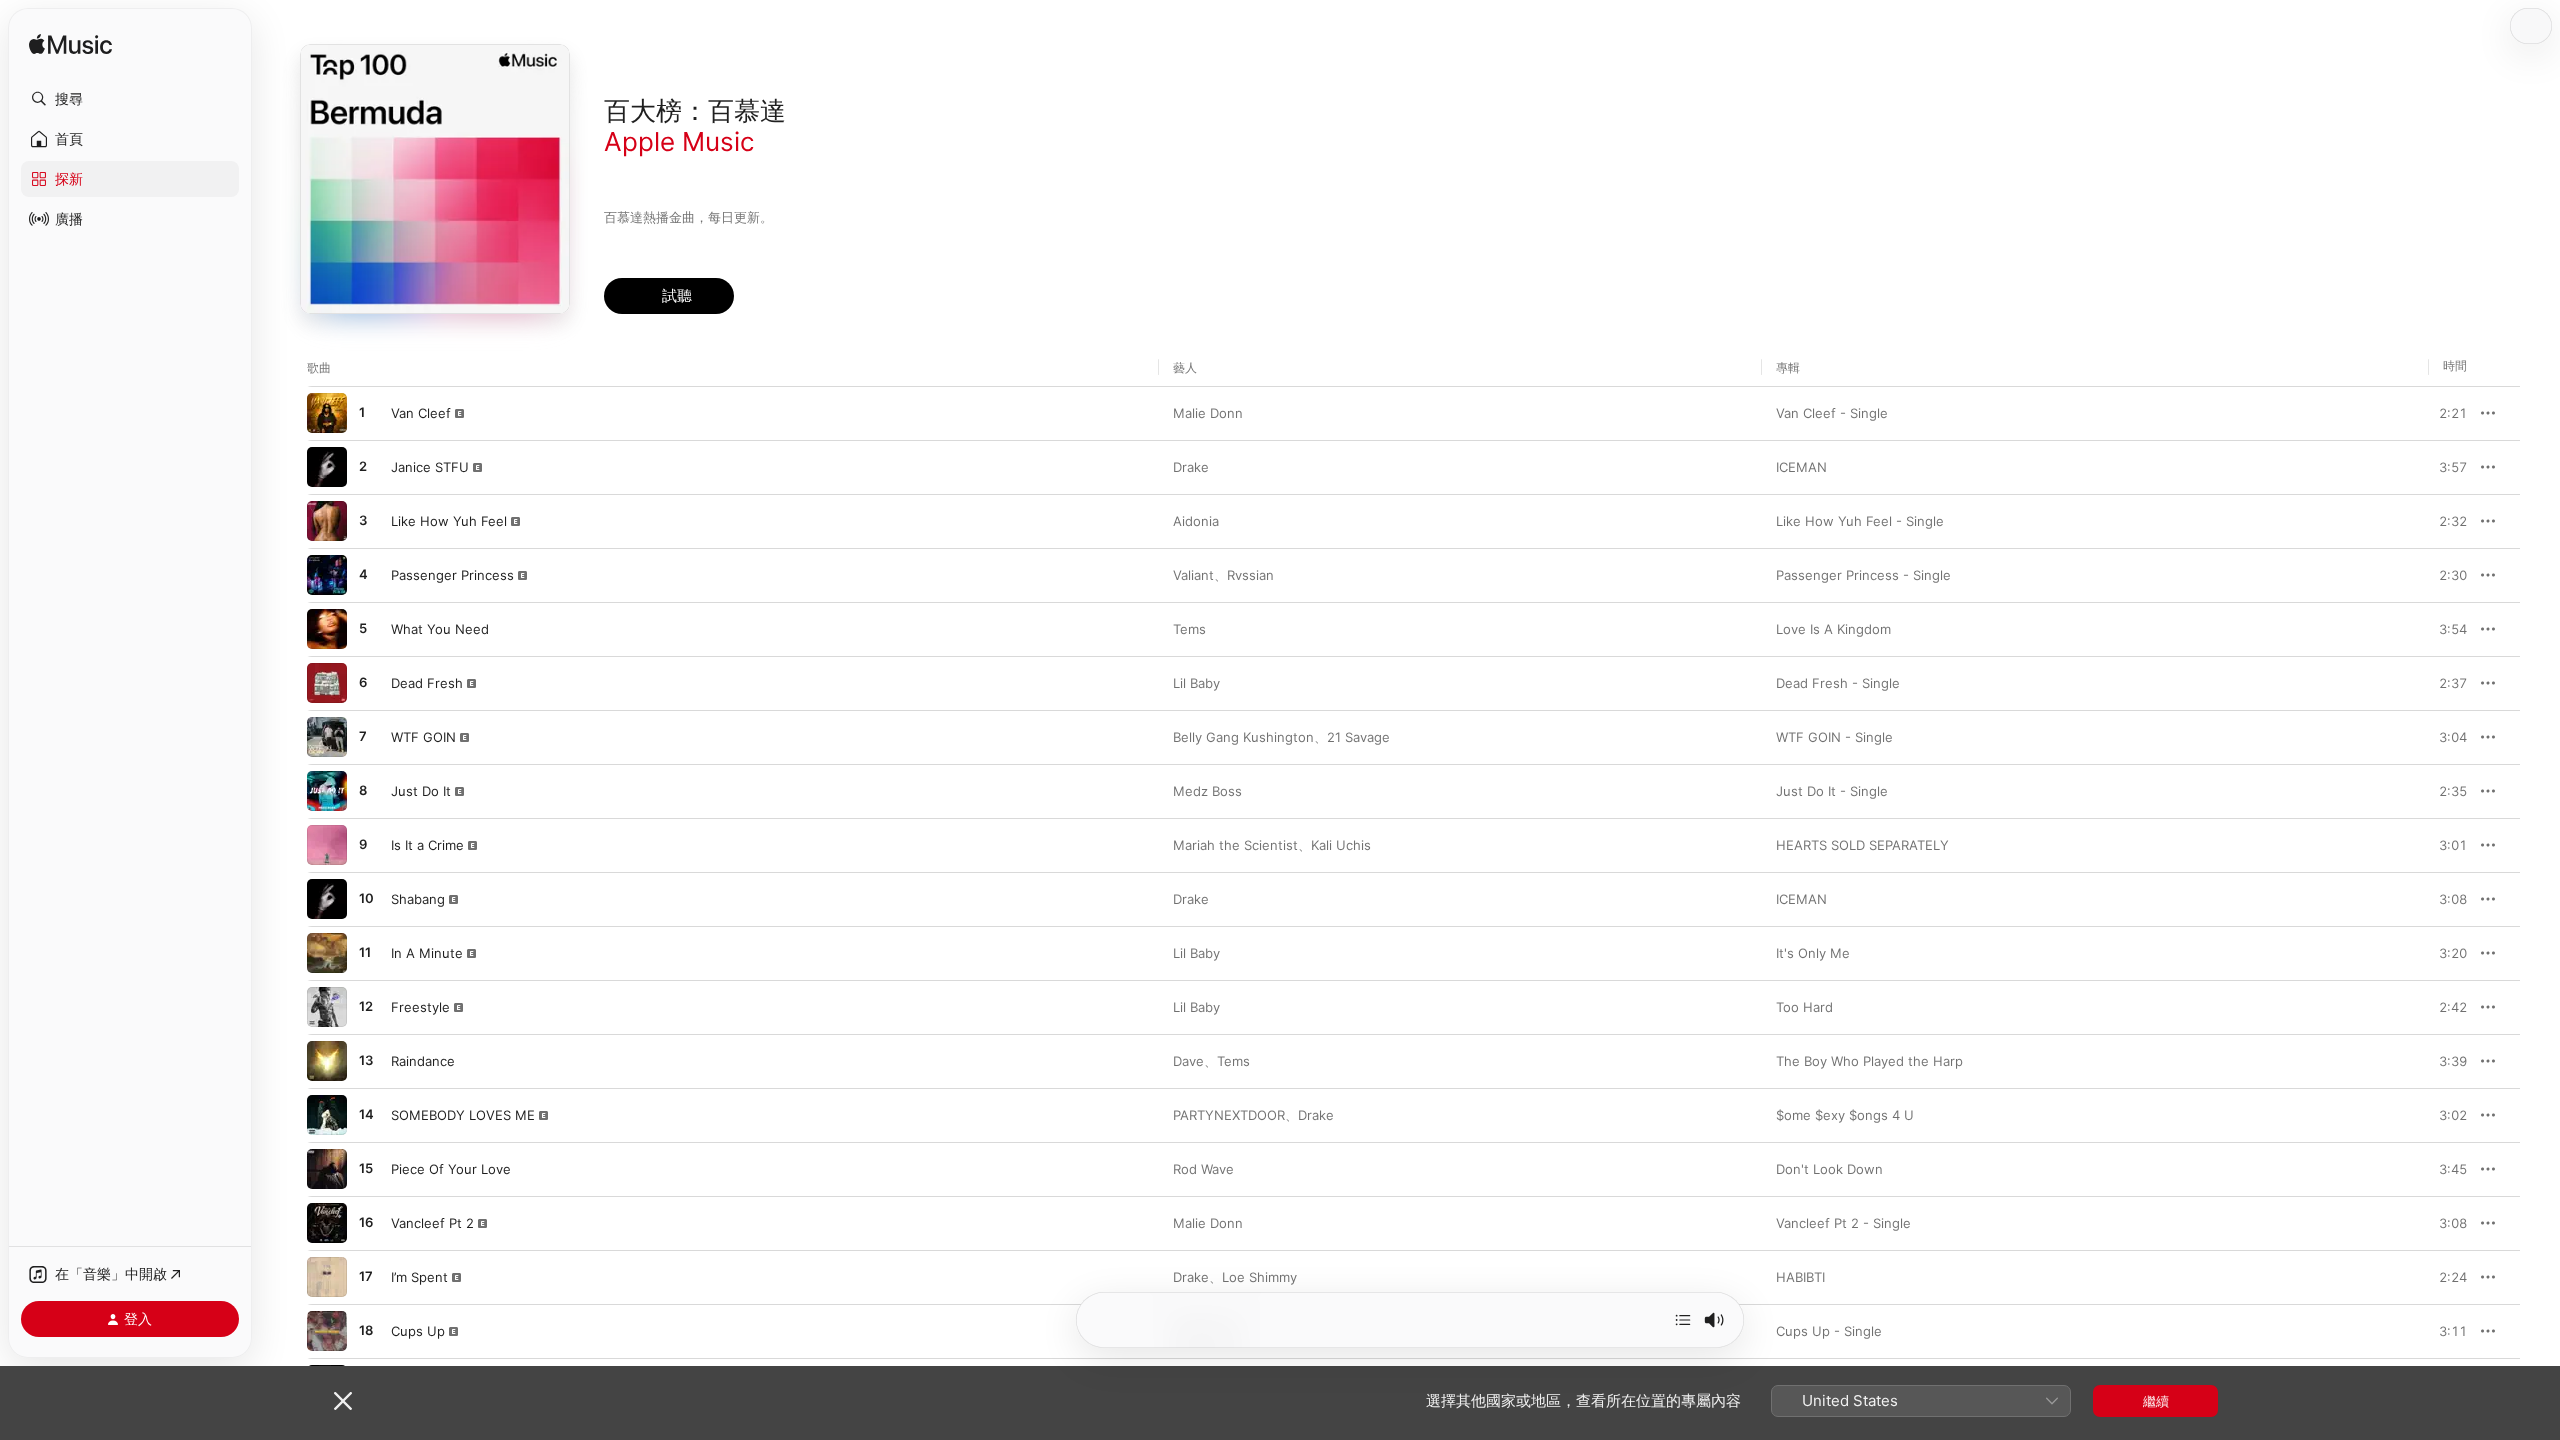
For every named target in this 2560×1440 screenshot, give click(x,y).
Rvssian (1250, 575)
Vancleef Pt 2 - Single (1843, 1223)
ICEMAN (1801, 467)
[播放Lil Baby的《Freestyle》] (327, 1007)
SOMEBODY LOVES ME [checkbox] (463, 1115)
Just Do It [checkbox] (421, 791)
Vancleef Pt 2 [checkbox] (432, 1223)
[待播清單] (1683, 1320)
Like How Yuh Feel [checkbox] (449, 521)
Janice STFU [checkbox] (430, 467)
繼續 (2156, 1401)
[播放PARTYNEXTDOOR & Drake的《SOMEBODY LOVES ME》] (327, 1115)
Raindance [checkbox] (423, 1061)
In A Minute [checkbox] (427, 953)
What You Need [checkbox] (440, 629)
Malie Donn (1208, 413)
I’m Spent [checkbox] (419, 1277)
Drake (1191, 467)
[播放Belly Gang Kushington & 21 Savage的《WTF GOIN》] (327, 737)
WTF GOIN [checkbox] (423, 737)
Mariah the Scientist (1235, 845)
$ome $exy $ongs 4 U (1845, 1115)
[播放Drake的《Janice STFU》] (327, 467)
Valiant (1193, 575)
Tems (1189, 629)
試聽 (2457, 413)
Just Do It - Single (1832, 791)
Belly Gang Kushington (1243, 737)
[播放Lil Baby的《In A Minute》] (327, 953)
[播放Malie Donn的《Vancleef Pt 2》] (327, 1223)
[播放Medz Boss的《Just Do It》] (327, 791)
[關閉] (343, 1401)
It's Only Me (1813, 953)
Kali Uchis (1341, 845)
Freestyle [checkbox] (420, 1007)
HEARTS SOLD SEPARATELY (1862, 845)
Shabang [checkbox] (418, 899)
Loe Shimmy (1259, 1277)
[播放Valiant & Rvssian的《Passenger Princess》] (327, 575)
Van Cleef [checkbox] (421, 413)
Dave (1188, 1061)
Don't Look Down (1829, 1169)
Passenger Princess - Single (1863, 575)
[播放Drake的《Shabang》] (327, 899)
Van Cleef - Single (1832, 413)
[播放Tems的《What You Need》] (327, 629)
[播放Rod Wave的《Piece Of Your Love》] (327, 1169)
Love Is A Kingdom (1833, 629)
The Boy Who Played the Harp (1869, 1061)
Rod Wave (1203, 1169)
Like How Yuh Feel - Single (1860, 521)
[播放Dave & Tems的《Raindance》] (327, 1061)
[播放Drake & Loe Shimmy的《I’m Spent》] (327, 1277)
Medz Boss (1207, 791)
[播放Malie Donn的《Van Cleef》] (327, 413)
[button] (130, 99)
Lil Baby (1196, 683)
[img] (70, 45)
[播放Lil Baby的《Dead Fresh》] (327, 683)
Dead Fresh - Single (1838, 683)
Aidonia (1196, 521)
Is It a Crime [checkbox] (427, 845)
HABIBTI (1800, 1277)
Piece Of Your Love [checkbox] (451, 1169)
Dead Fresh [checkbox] (427, 683)
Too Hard (1804, 1007)
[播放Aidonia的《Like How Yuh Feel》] (327, 521)
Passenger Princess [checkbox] (452, 575)
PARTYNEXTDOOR (1229, 1115)
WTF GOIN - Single (1834, 737)
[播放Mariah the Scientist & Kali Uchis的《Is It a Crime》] (327, 845)
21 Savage (1358, 737)
